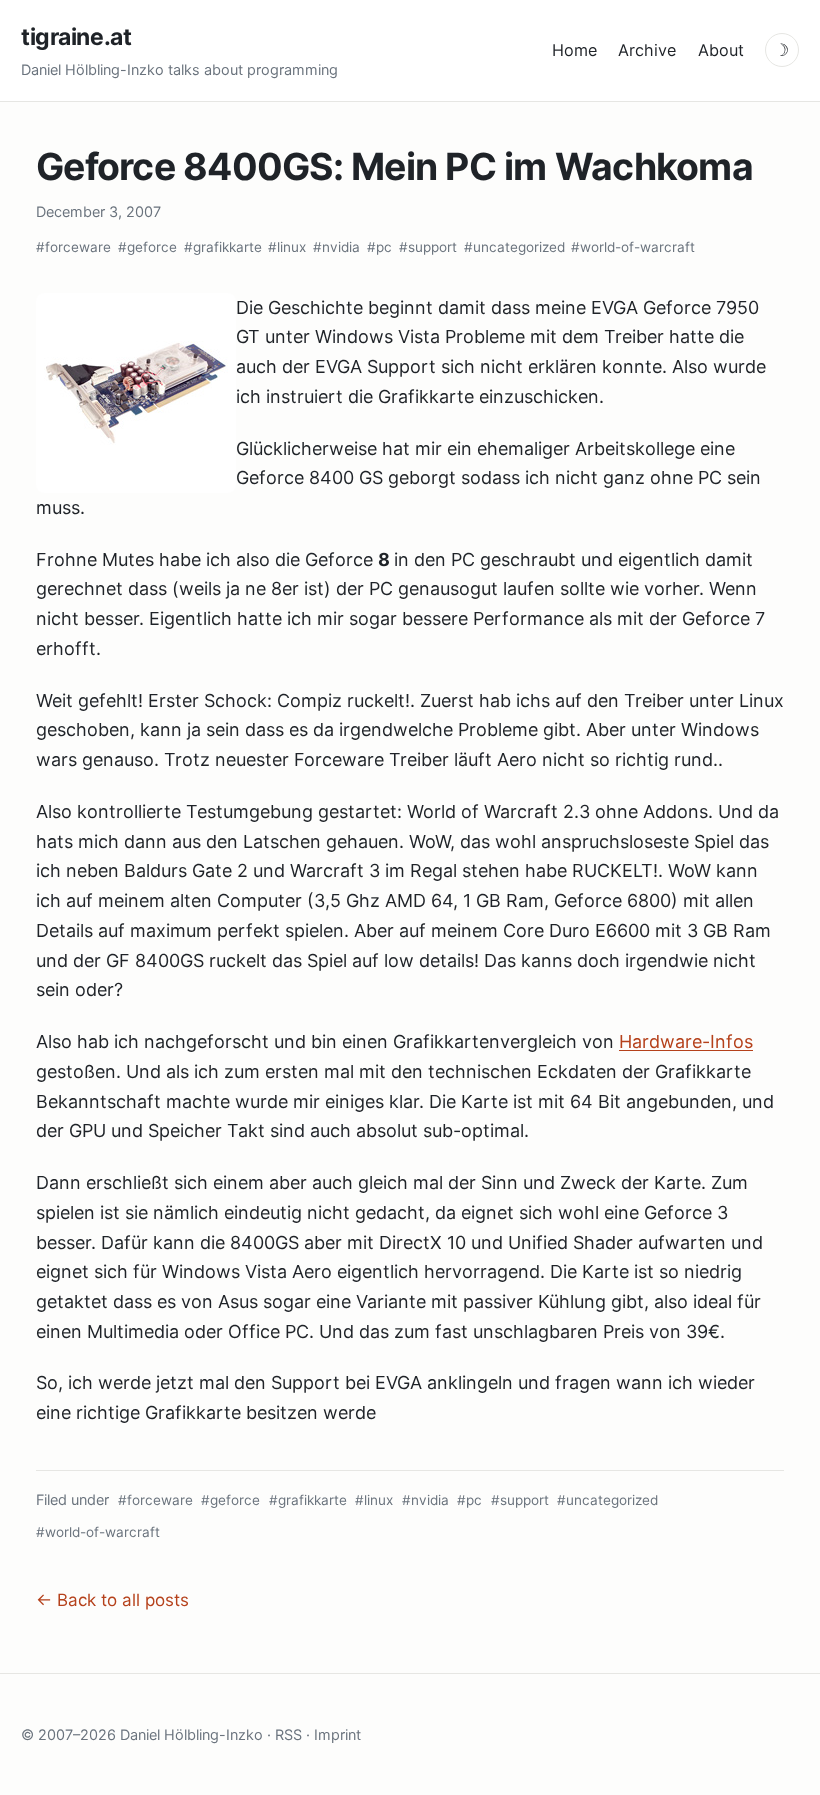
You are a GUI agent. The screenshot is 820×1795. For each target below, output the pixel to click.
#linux (287, 247)
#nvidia (336, 247)
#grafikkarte (223, 247)
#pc (379, 247)
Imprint (337, 1734)
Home (574, 50)
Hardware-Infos (686, 1041)
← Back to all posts (112, 1600)
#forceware (73, 247)
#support (428, 247)
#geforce (147, 247)
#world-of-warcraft (633, 247)
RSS (288, 1734)
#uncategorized (514, 247)
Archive (647, 50)
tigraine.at (76, 37)
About (721, 50)
